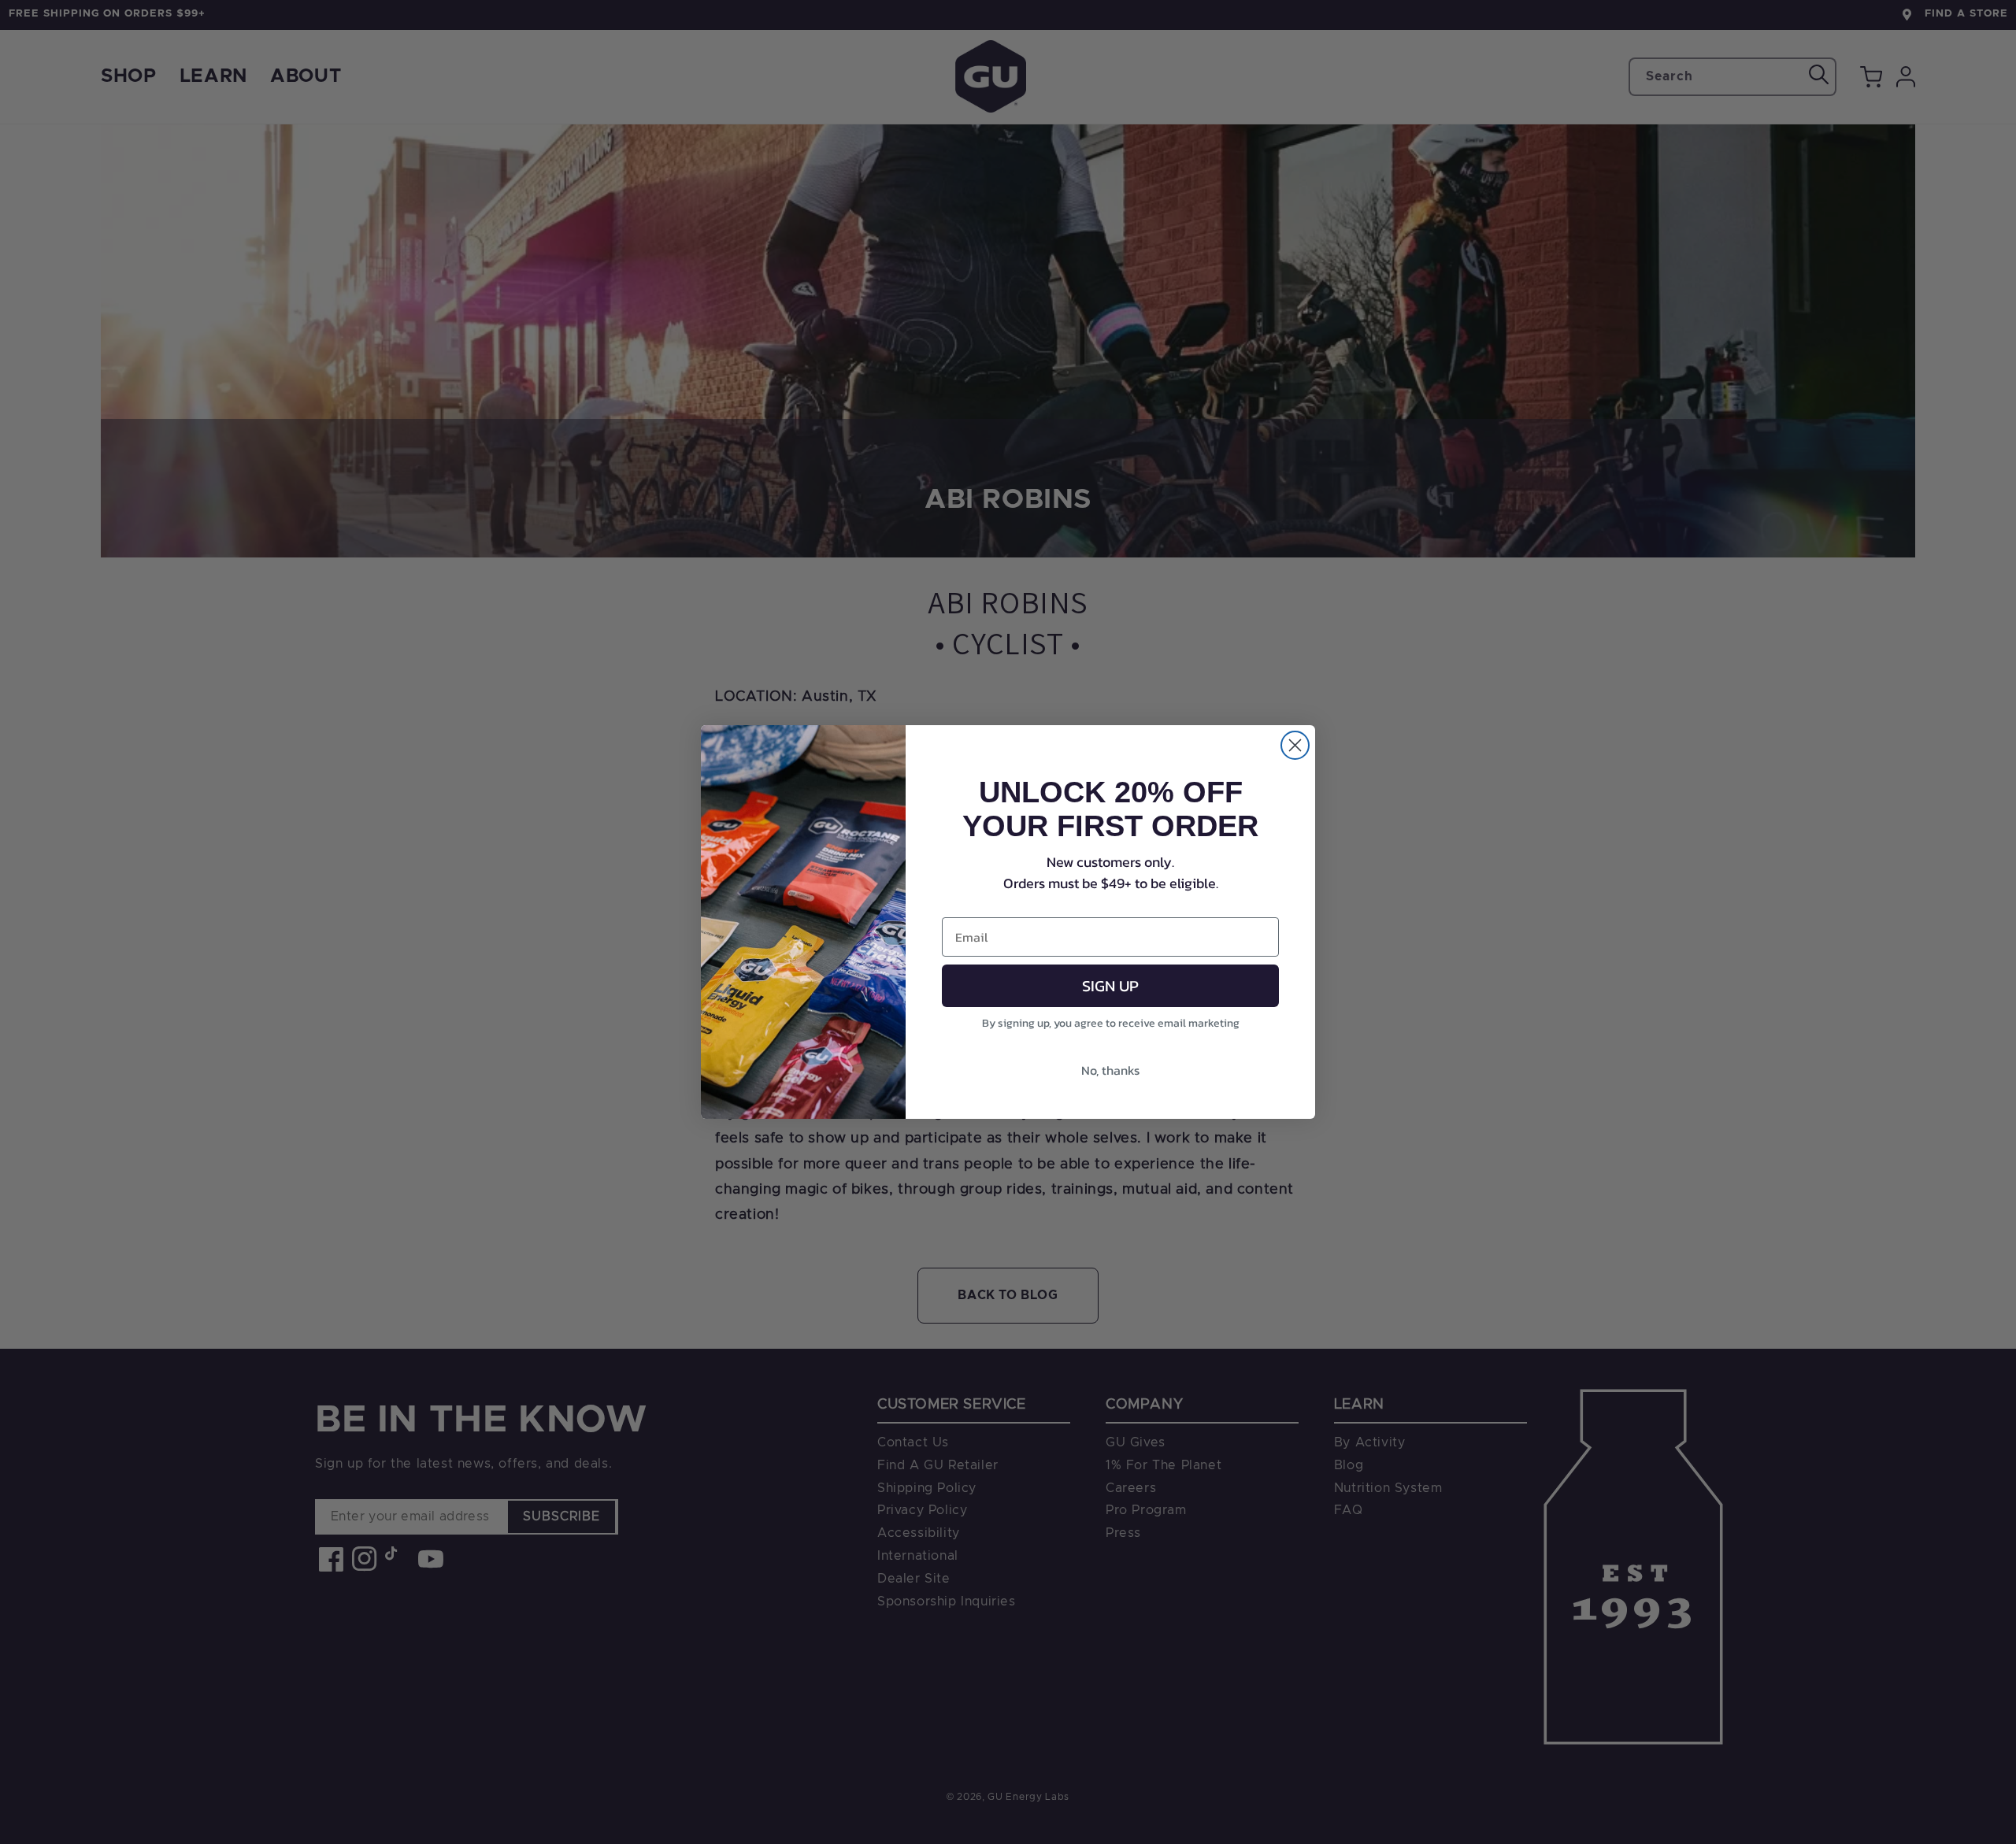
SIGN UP (1110, 986)
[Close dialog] (1295, 745)
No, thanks (1110, 1070)
